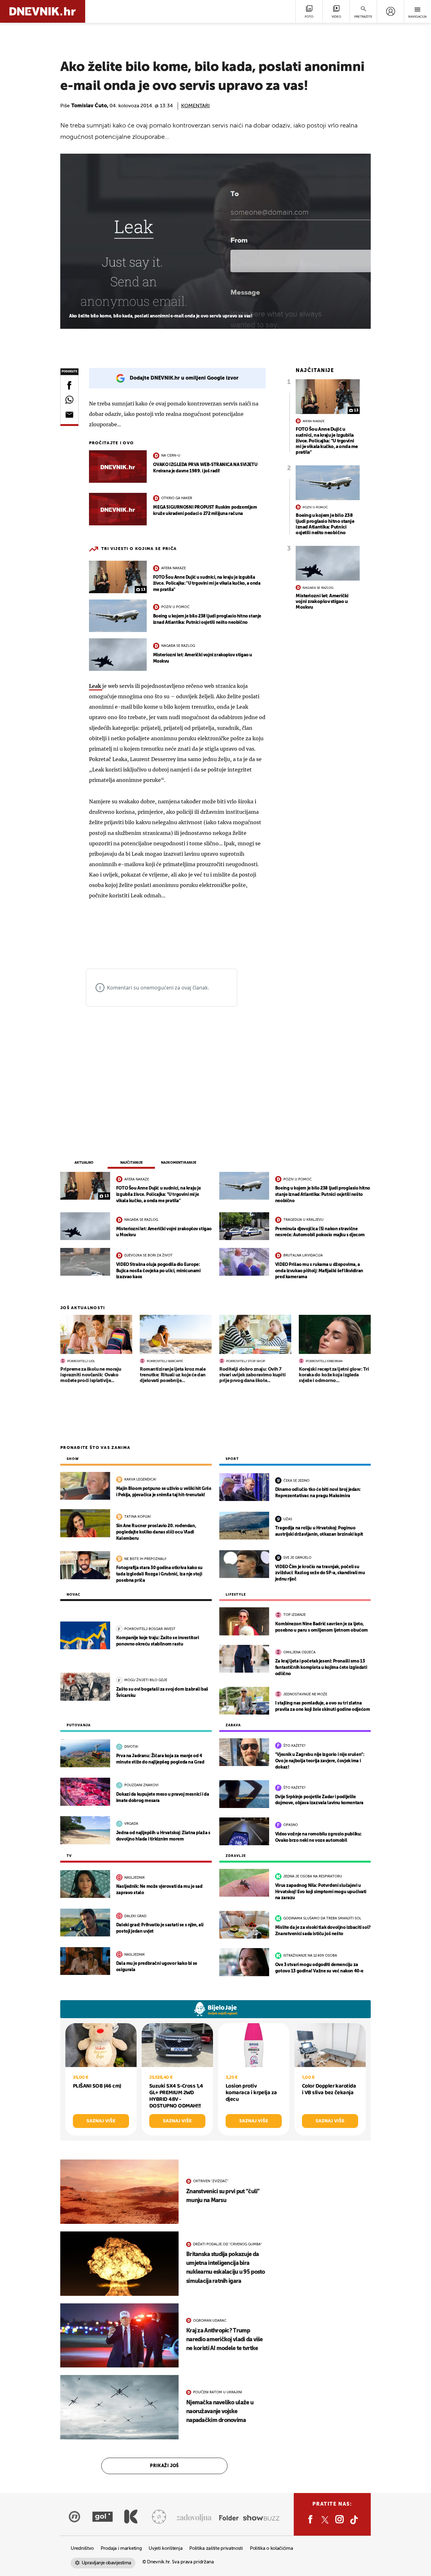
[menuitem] (390, 11)
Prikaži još (164, 2466)
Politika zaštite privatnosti (216, 2548)
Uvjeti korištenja (165, 2548)
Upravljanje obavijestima (106, 2563)
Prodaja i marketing (121, 2548)
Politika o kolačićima (272, 2548)
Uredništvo (82, 2548)
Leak (96, 686)
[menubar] (390, 11)
